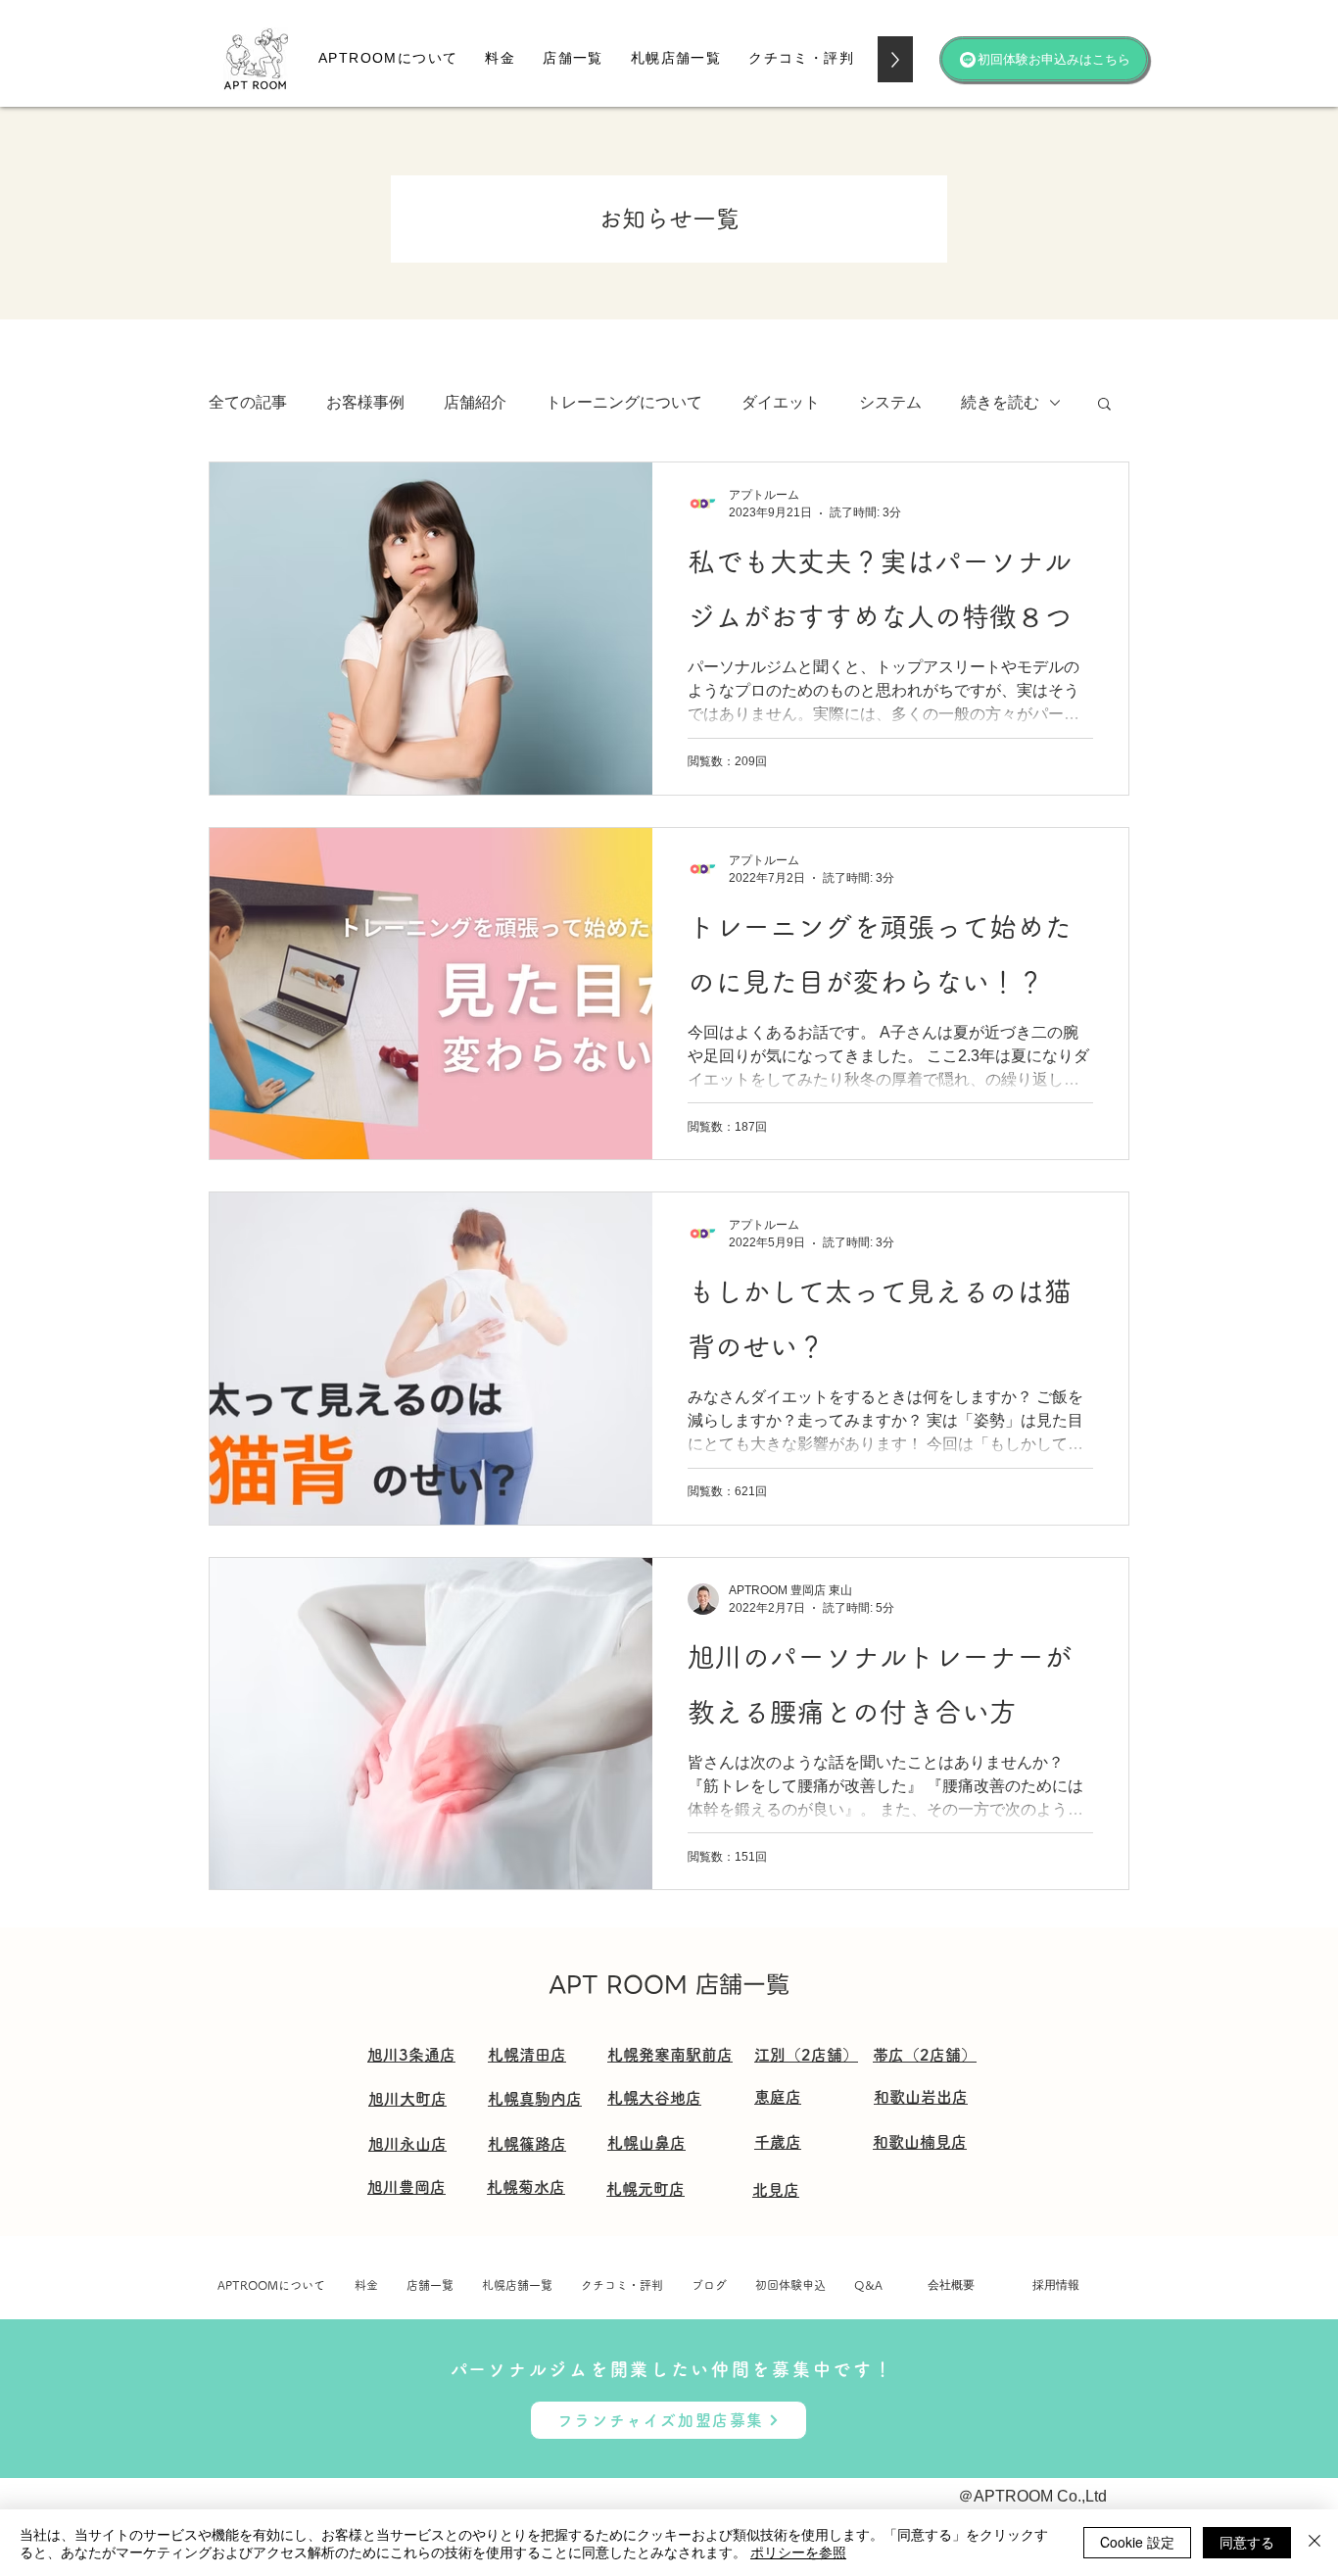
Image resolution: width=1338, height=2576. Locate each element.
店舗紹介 (475, 402)
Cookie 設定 (1137, 2542)
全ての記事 (248, 402)
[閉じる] (1314, 2543)
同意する (1247, 2542)
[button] (500, 59)
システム (890, 402)
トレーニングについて (624, 402)
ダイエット (781, 402)
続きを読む (1000, 402)
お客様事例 (365, 402)
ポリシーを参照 (798, 2552)
